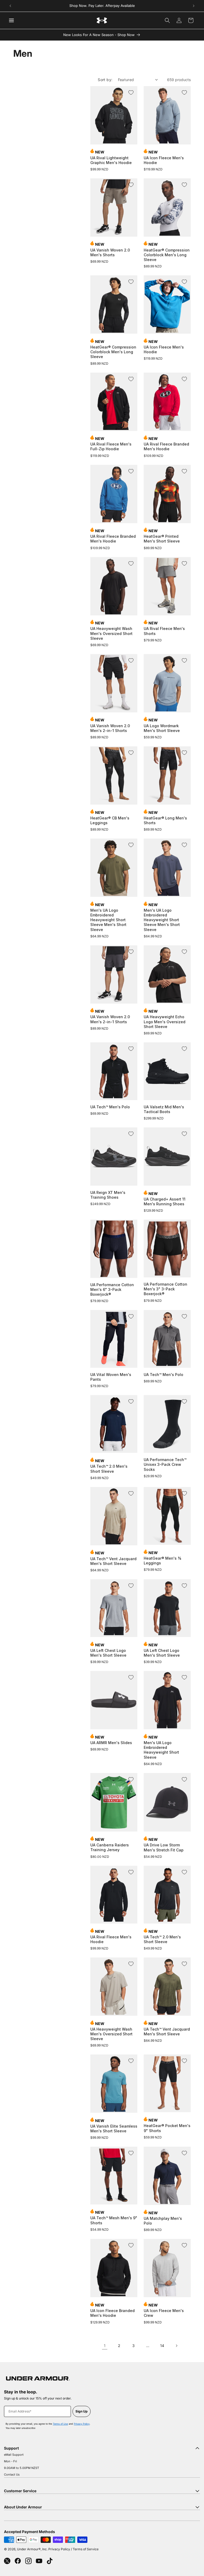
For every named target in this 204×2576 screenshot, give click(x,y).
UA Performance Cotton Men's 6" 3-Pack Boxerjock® (112, 1289)
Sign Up (82, 2411)
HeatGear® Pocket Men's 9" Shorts (167, 2128)
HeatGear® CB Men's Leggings (110, 820)
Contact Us (12, 2474)
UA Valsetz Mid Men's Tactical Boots (164, 1109)
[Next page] (176, 2346)
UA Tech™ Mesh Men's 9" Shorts (114, 2220)
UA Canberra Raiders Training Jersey (110, 1847)
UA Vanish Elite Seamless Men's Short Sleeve (114, 2129)
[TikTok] (50, 2561)
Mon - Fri (10, 2461)
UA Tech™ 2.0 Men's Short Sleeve (109, 1469)
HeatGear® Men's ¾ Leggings (162, 1561)
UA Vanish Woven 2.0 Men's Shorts (110, 252)
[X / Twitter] (7, 2561)
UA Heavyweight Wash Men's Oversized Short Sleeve (111, 633)
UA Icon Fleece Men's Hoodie (164, 160)
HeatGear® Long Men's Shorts (165, 820)
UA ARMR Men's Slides (111, 1743)
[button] (167, 20)
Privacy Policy (82, 2424)
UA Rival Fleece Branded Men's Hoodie (166, 446)
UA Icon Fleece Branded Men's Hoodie (112, 2313)
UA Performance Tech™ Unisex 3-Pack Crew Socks (165, 1464)
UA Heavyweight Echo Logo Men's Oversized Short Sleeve (165, 1022)
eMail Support (14, 2455)
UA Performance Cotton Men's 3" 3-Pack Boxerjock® (165, 1289)
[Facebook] (18, 2561)
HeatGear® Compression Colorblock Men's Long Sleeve (167, 255)
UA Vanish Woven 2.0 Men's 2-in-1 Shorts (110, 728)
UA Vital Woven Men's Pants (111, 1377)
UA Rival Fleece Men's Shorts (164, 631)
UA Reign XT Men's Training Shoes (108, 1195)
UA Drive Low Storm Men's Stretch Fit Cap (164, 1847)
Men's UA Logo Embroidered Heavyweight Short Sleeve (161, 1750)
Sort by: (105, 80)
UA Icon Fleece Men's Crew (164, 2313)
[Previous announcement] (10, 6)
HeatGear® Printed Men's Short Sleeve (162, 539)
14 (162, 2346)
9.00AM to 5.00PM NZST (22, 2468)
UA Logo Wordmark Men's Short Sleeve (162, 728)
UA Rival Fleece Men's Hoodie (111, 1939)
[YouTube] (39, 2561)
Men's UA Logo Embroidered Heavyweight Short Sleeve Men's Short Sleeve (108, 920)
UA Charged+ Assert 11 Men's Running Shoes (165, 1201)
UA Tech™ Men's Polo (110, 1107)
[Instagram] (28, 2561)
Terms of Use (60, 2424)
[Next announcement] (194, 6)
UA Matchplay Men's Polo (163, 2221)
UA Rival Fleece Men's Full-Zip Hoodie (111, 446)
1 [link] (105, 2346)
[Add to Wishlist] (131, 92)
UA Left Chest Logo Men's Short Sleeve (108, 1653)
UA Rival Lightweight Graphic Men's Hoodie (111, 160)
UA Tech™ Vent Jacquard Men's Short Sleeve (113, 1561)
